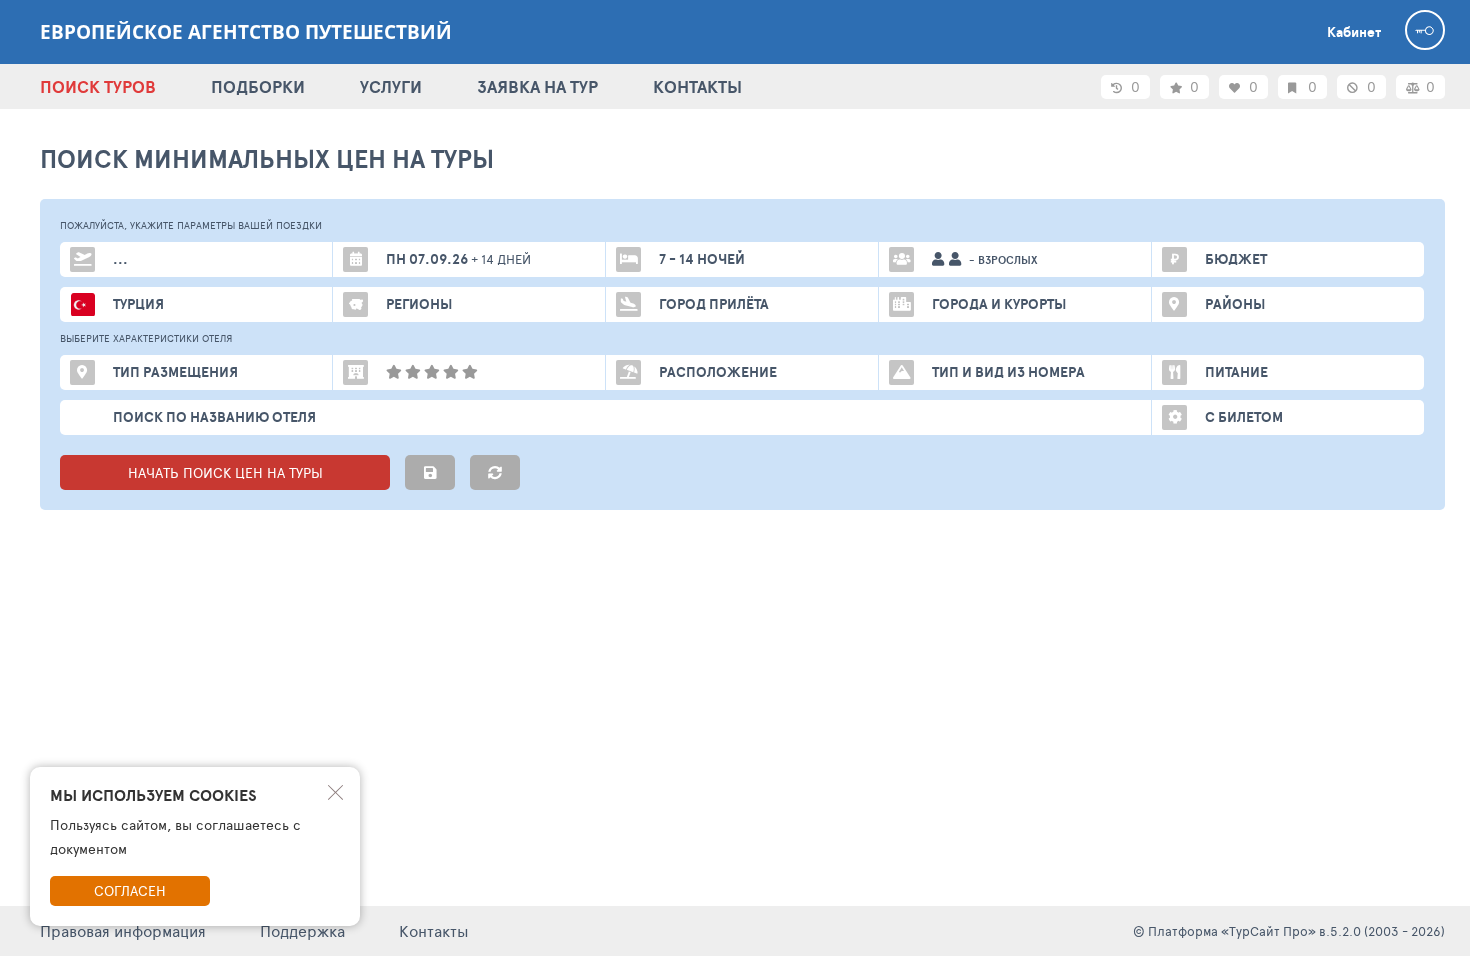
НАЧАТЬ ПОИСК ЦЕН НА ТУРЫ (225, 472)
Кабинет (1354, 32)
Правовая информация (123, 930)
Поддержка (302, 930)
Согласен (130, 890)
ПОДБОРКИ (258, 86)
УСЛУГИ (391, 86)
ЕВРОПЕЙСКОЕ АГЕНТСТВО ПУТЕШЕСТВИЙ (246, 32)
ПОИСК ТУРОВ (98, 86)
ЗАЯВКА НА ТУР (537, 86)
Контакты (434, 930)
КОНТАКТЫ (697, 86)
